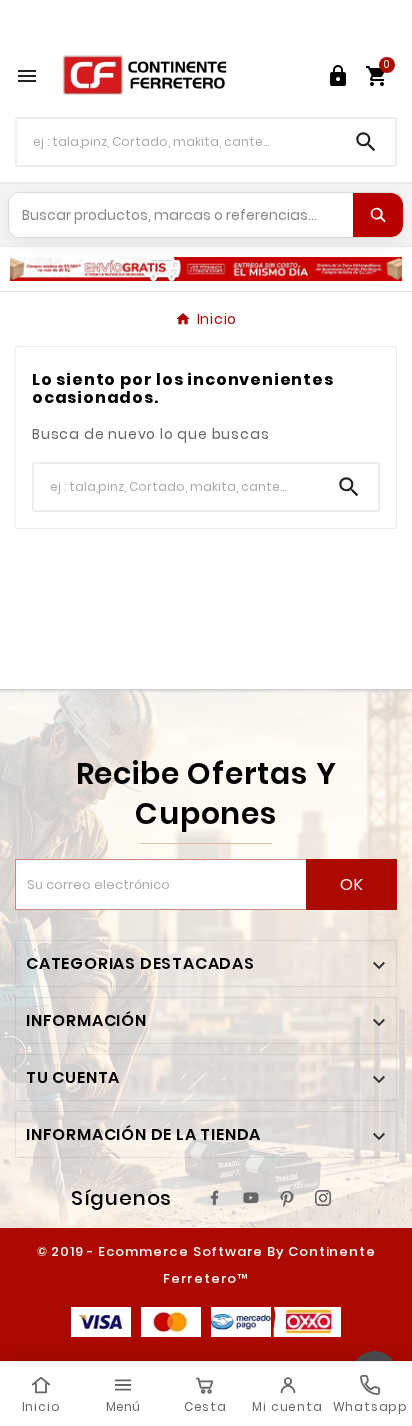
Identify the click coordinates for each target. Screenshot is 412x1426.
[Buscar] (378, 215)
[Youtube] (251, 1198)
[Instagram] (323, 1198)
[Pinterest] (287, 1198)
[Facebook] (215, 1198)
